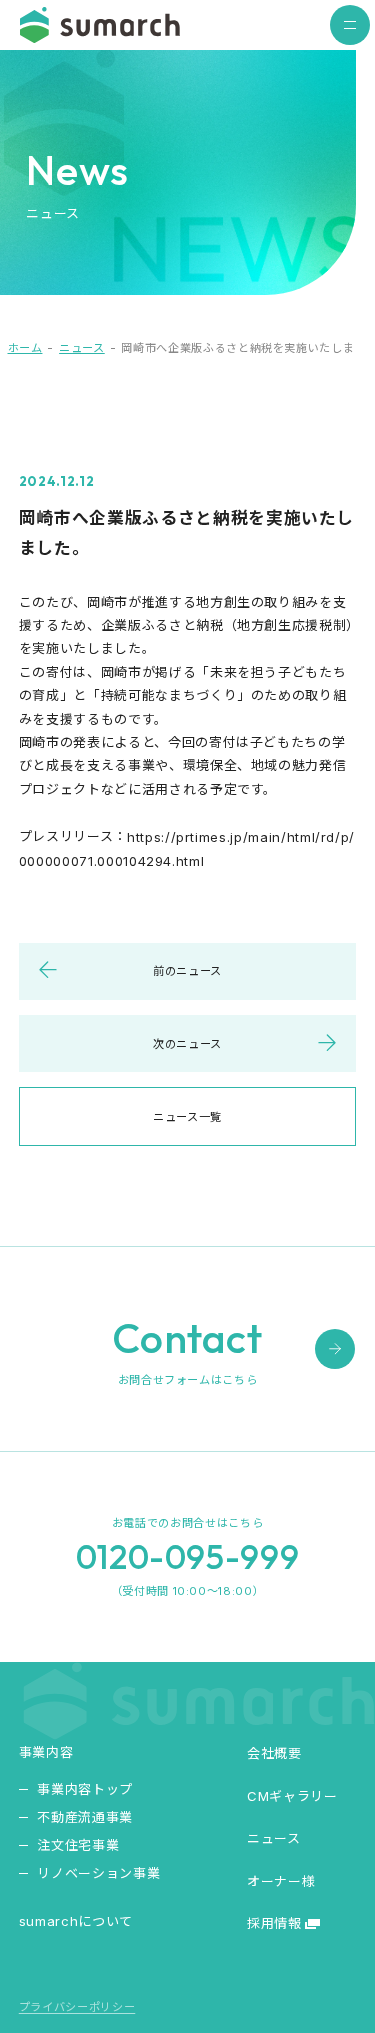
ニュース (82, 348)
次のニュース (187, 1044)
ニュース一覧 (187, 1117)
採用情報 (274, 1923)
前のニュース (187, 971)
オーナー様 (281, 1881)
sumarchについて (76, 1921)
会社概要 (274, 1753)
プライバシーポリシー (77, 2008)
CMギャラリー (292, 1795)
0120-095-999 (188, 1556)
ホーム (25, 348)
